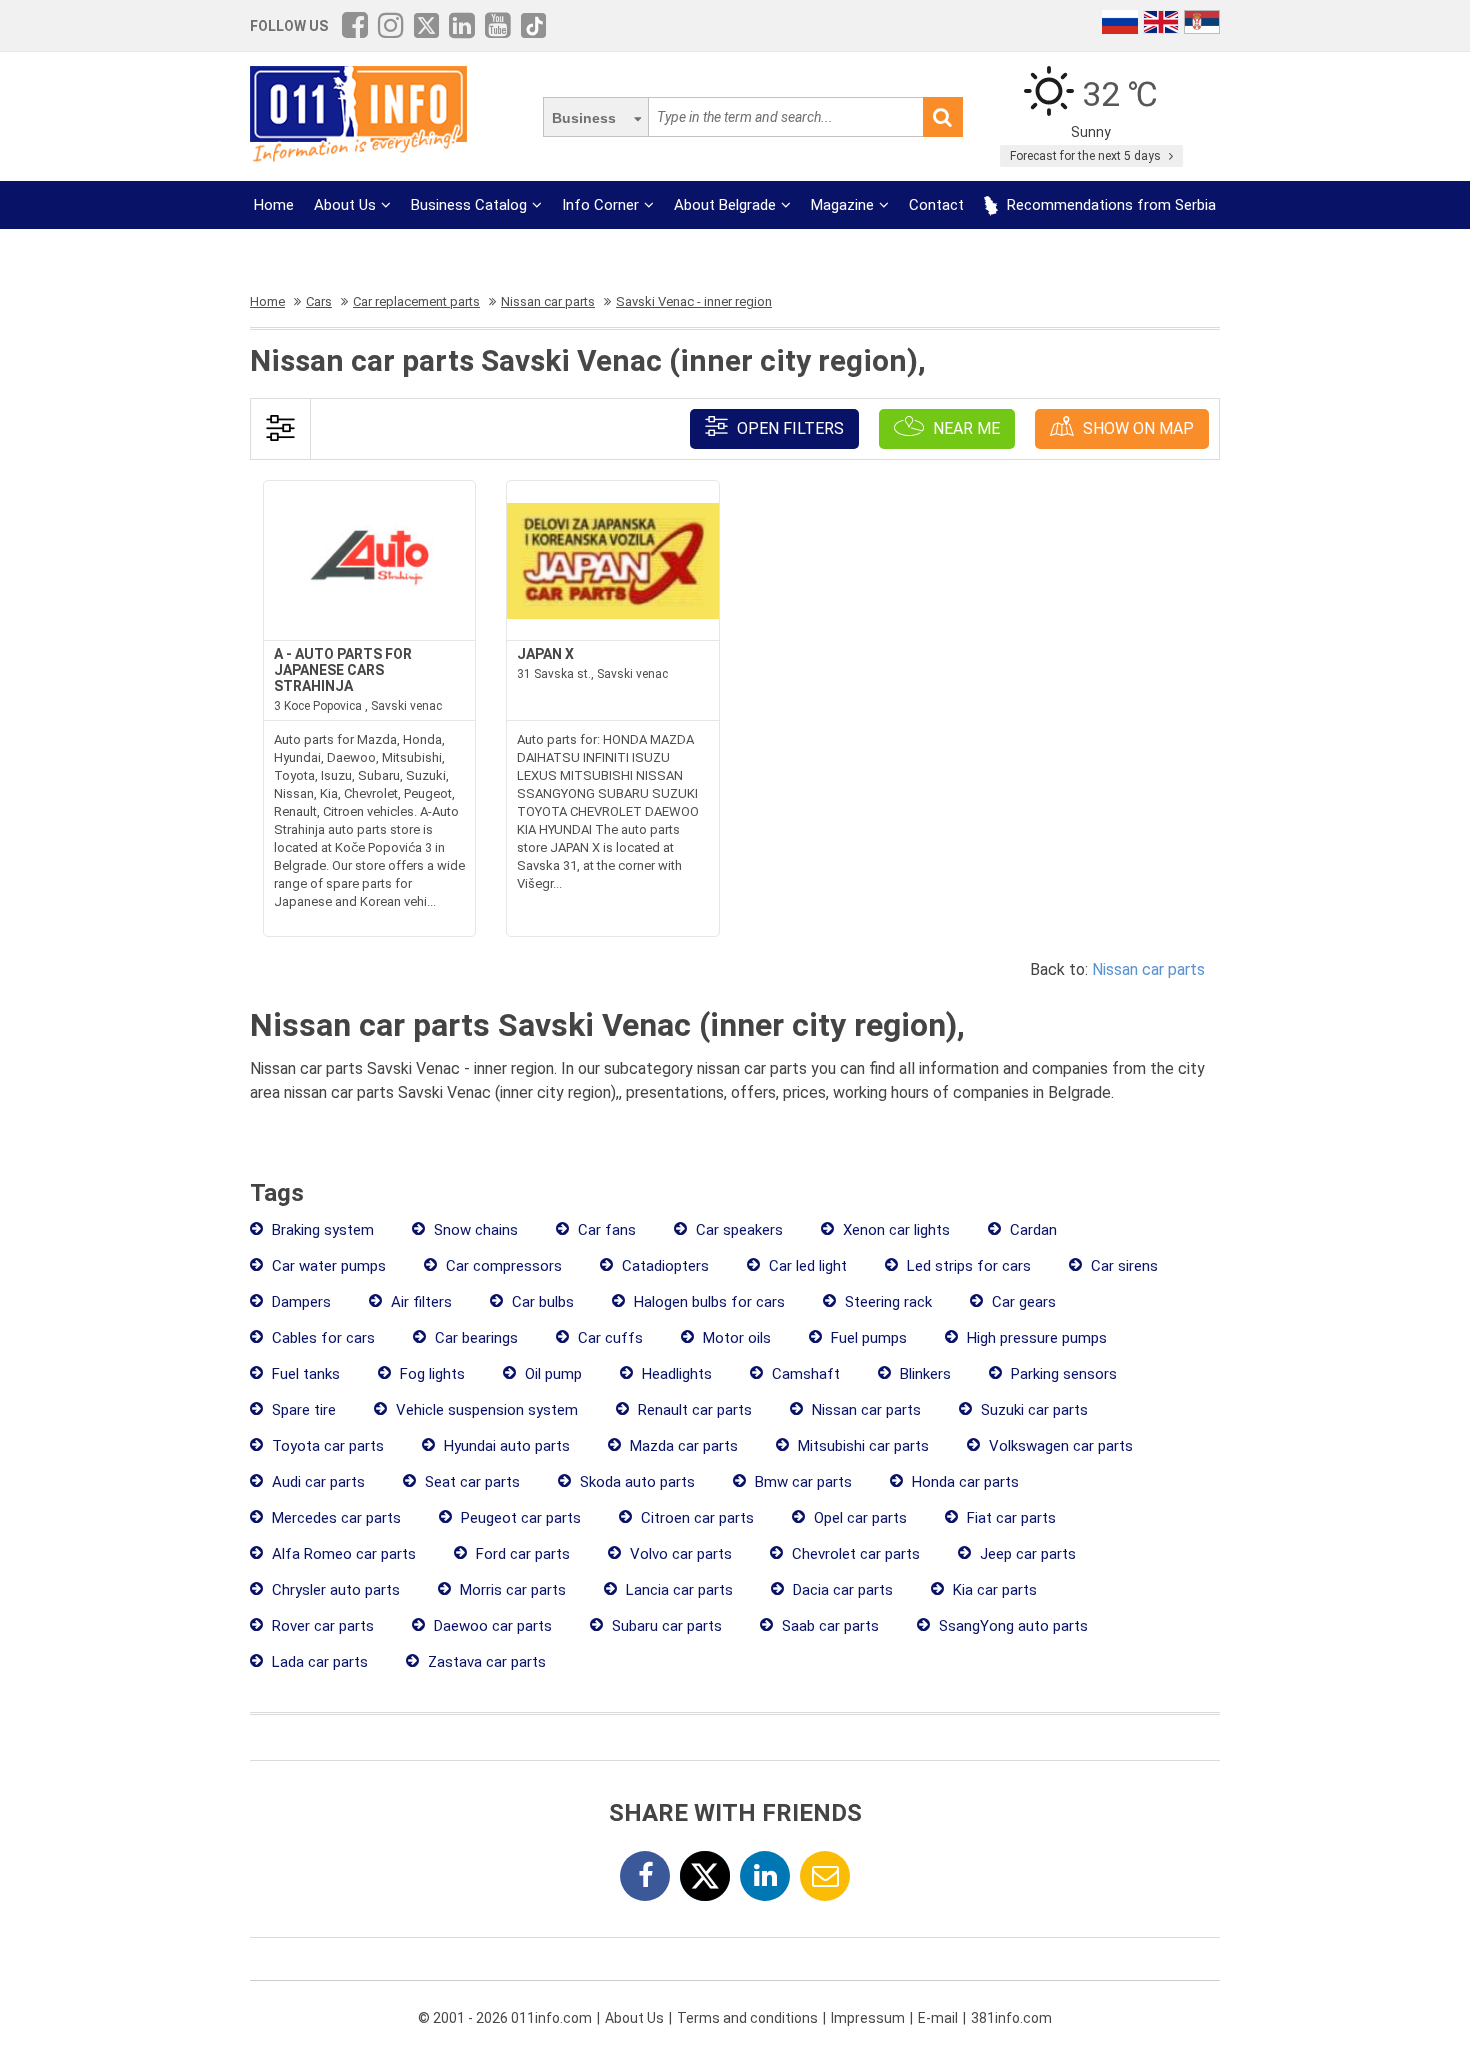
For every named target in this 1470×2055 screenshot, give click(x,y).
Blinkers (923, 1374)
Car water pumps (327, 1266)
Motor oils (735, 1338)
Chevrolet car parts (854, 1554)
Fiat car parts (1009, 1518)
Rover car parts (321, 1626)
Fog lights (430, 1374)
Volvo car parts (679, 1554)
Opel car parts (858, 1518)
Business (584, 118)
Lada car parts (318, 1662)
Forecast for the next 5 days (1087, 156)
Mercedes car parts (334, 1518)
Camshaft (804, 1374)
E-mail (938, 2018)
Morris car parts (511, 1590)
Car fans (605, 1230)
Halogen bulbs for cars (707, 1302)
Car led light (806, 1266)
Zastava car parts (485, 1662)
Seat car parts (470, 1482)
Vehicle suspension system (485, 1410)
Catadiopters (663, 1266)
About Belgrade (725, 205)
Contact (936, 205)
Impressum (868, 2018)
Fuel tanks (304, 1374)
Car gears (1022, 1302)
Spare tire (302, 1410)
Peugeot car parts (519, 1518)
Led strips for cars (967, 1266)
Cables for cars (321, 1338)
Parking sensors (1062, 1374)
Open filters (788, 428)
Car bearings (474, 1338)
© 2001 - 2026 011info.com (505, 2018)
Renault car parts (693, 1410)
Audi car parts (316, 1482)
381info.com (1011, 2018)
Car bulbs (541, 1302)
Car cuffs (608, 1338)
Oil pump (551, 1374)
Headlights (675, 1374)
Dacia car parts (841, 1590)
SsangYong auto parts (1011, 1626)
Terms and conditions (747, 2018)
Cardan (1031, 1230)
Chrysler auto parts (334, 1590)
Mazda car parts (682, 1446)
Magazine (842, 205)
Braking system (321, 1230)
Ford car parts (521, 1554)
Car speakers (737, 1230)
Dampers (299, 1302)
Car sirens (1122, 1266)
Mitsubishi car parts (861, 1446)
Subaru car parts (665, 1626)
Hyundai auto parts (505, 1446)
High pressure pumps (1035, 1338)
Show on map (1136, 428)
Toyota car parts (326, 1446)
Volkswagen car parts (1059, 1446)
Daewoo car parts (491, 1626)
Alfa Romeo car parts (342, 1554)
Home (274, 205)
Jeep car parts (1026, 1554)
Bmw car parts (801, 1482)
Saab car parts (828, 1626)
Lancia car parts (677, 1590)
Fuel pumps (867, 1338)
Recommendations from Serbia (1109, 205)
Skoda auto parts (635, 1482)
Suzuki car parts (1032, 1410)
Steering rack (886, 1302)
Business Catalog (469, 205)
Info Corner (600, 205)
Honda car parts (963, 1482)
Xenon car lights (894, 1230)
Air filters (419, 1302)
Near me (964, 428)
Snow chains (474, 1230)
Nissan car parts (1148, 969)
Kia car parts (993, 1590)
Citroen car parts (695, 1518)
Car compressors (502, 1266)
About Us (345, 205)
